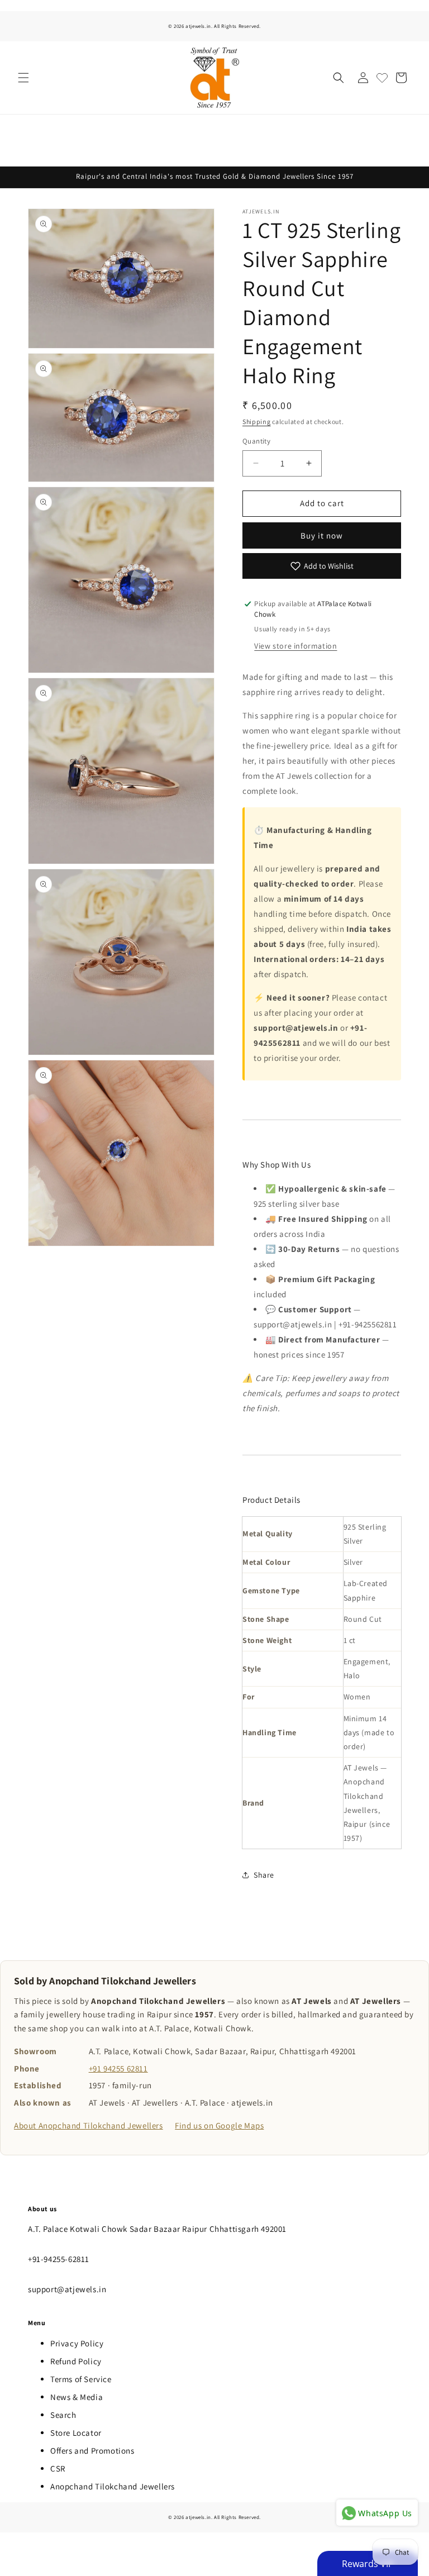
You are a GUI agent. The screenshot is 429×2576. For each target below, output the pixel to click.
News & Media (77, 2397)
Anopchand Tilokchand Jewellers (113, 2486)
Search (63, 2415)
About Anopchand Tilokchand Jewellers (89, 2125)
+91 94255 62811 (118, 2068)
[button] (23, 78)
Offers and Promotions (92, 2451)
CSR (58, 2468)
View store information (295, 646)
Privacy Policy (77, 2343)
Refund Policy (76, 2361)
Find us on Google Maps (219, 2125)
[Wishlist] (382, 78)
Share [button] (264, 1875)
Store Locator (76, 2433)
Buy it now (322, 535)
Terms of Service (81, 2379)
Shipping (257, 422)
